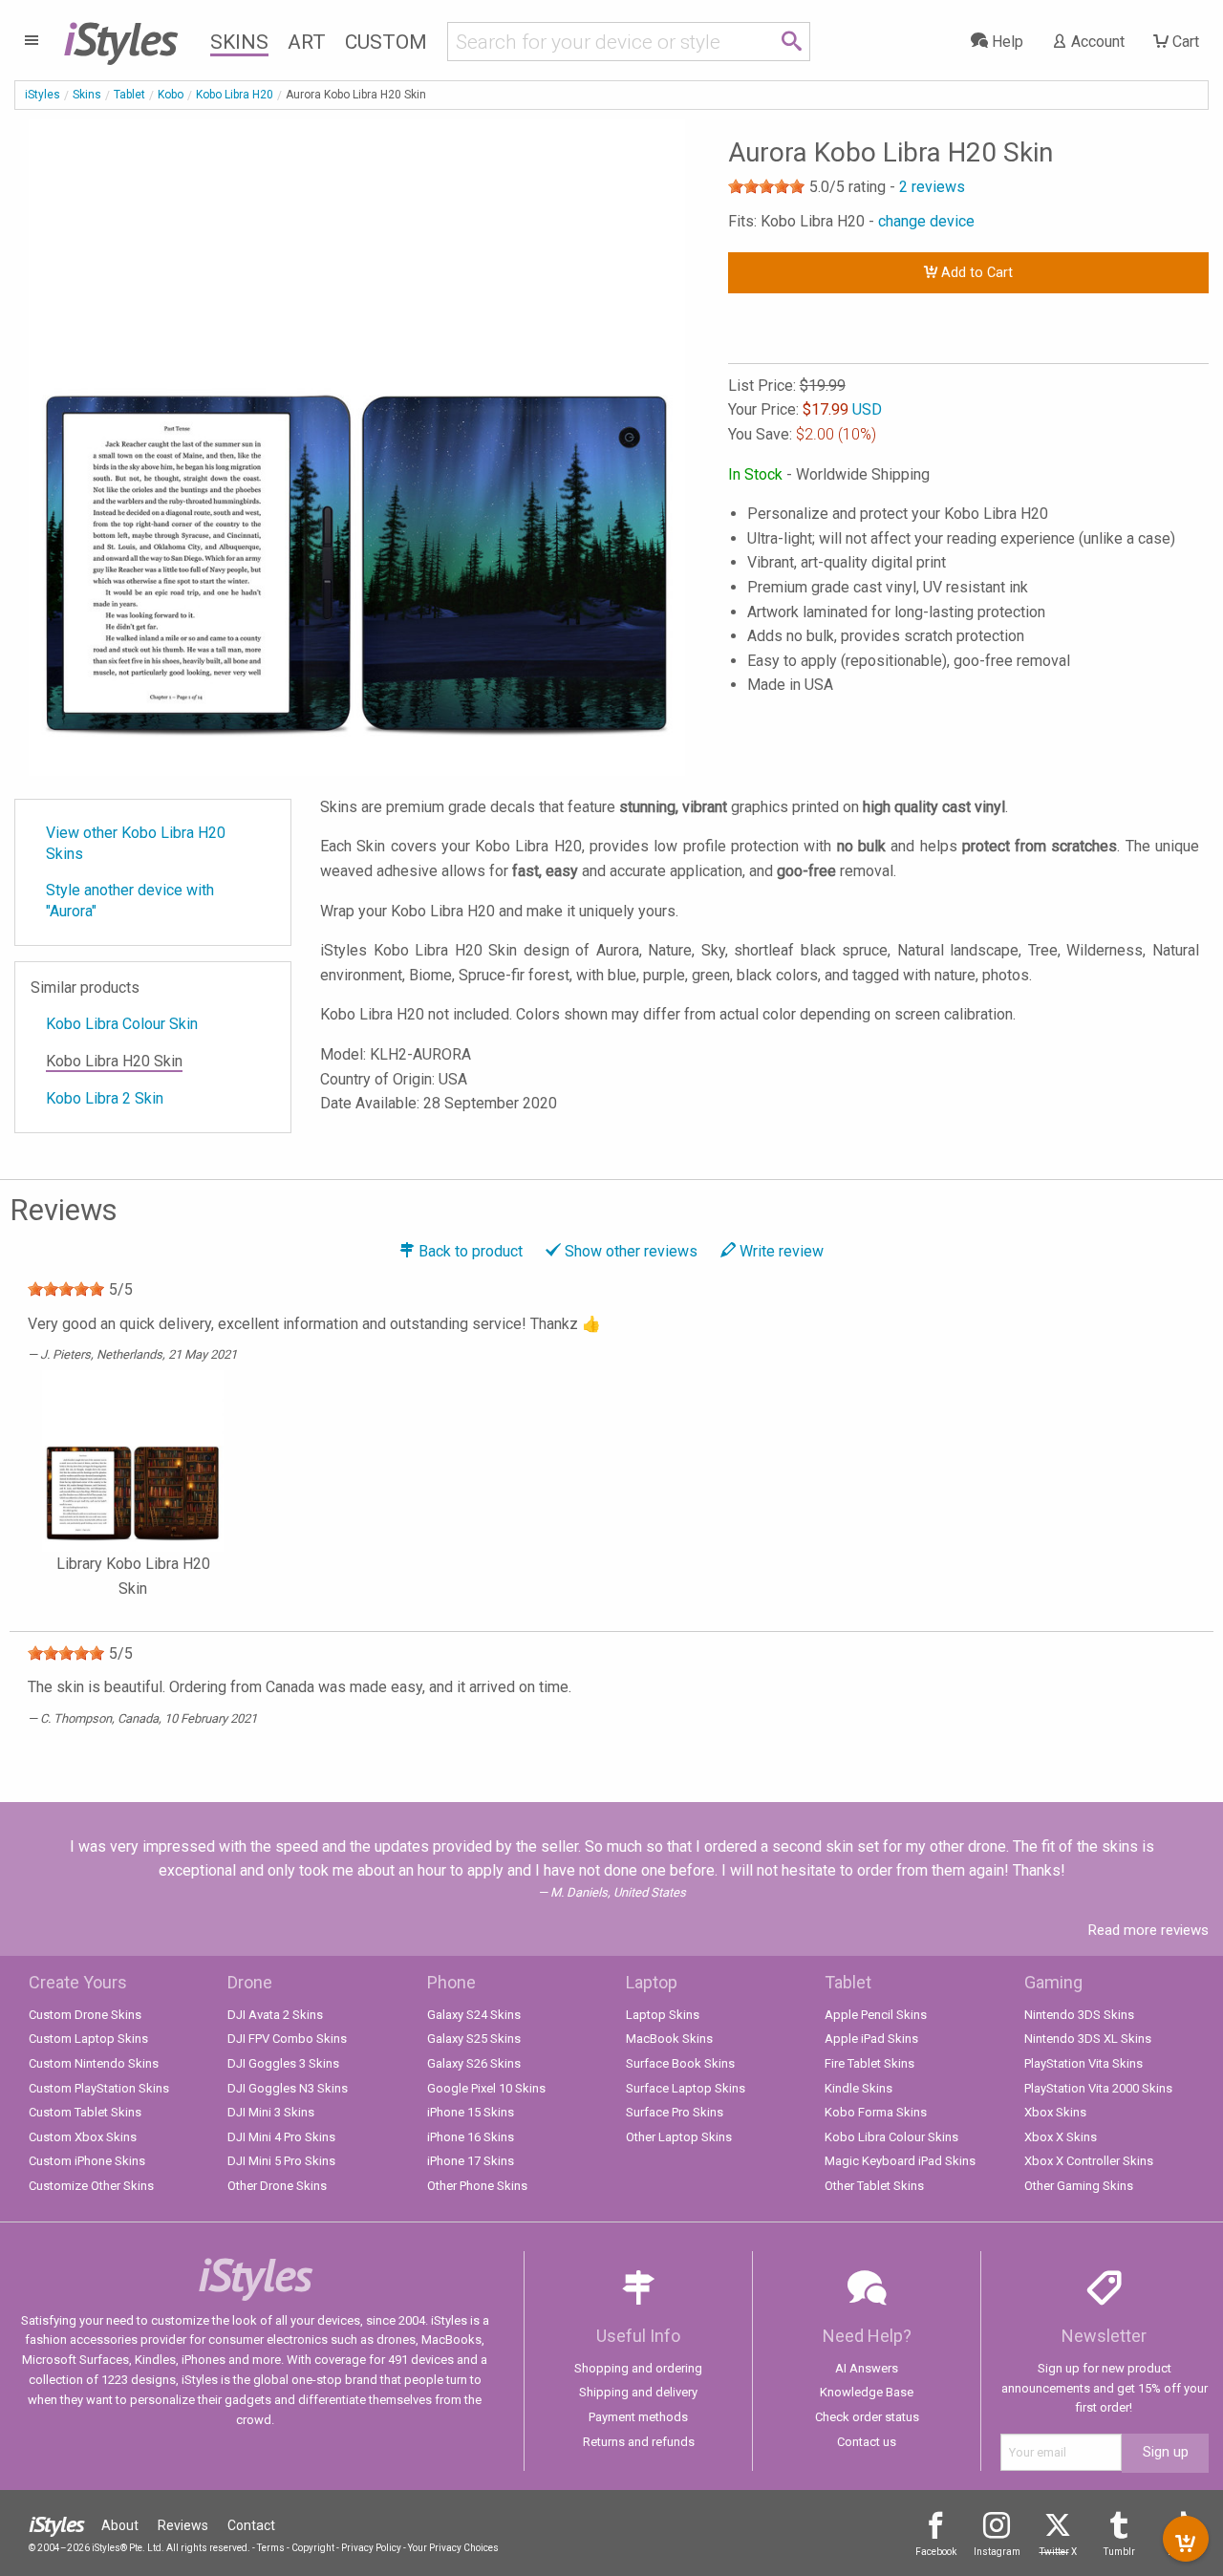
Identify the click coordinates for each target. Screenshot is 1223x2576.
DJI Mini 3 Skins (271, 2112)
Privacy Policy (371, 2548)
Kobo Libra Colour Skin (122, 1024)
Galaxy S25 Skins (474, 2039)
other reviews (631, 1251)
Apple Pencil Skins (876, 2015)
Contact (251, 2525)
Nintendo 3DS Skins (1079, 2015)
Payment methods (638, 2417)
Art (307, 42)
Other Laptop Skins (679, 2137)
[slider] (766, 186)
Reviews (183, 2525)
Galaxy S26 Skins (474, 2063)
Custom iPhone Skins (87, 2161)
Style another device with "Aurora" (130, 901)
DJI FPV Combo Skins (287, 2039)
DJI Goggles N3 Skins (288, 2088)
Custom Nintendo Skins (94, 2063)
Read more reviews (1148, 1930)
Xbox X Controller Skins (1089, 2161)
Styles (120, 38)
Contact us (867, 2442)
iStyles (43, 95)
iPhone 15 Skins (471, 2112)
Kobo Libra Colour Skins (891, 2137)
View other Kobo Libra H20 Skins (136, 843)
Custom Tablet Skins (85, 2112)
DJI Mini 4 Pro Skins (281, 2137)
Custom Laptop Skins (88, 2039)
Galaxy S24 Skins (474, 2015)
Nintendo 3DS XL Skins (1088, 2039)
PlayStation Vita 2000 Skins (1098, 2088)
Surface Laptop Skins (686, 2088)
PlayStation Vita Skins (1084, 2063)
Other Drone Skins (277, 2186)
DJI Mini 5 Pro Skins (281, 2161)
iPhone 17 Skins (471, 2161)
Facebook (936, 2552)
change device (926, 221)
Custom (386, 42)
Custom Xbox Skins (83, 2137)
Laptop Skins (663, 2015)
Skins (239, 42)
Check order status (867, 2417)
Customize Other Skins (91, 2186)
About (120, 2525)
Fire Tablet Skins (869, 2063)
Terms (271, 2548)
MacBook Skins (669, 2039)
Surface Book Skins (680, 2063)
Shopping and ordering (638, 2368)
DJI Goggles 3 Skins (283, 2063)
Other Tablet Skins (874, 2186)
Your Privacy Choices (453, 2548)
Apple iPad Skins (871, 2039)
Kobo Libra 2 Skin (105, 1098)
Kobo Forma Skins (876, 2112)
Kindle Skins (858, 2088)
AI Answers (867, 2368)
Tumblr (1119, 2552)
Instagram (997, 2552)
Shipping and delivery (638, 2392)
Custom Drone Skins (85, 2015)
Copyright (313, 2548)
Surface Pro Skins (675, 2112)
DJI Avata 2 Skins (275, 2015)
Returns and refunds (639, 2442)
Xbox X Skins (1061, 2137)
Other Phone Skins (477, 2186)
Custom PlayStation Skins (99, 2088)
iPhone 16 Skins (471, 2137)
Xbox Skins (1055, 2112)
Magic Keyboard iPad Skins (900, 2161)
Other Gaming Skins (1079, 2186)
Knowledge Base (867, 2392)
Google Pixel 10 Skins (486, 2088)
